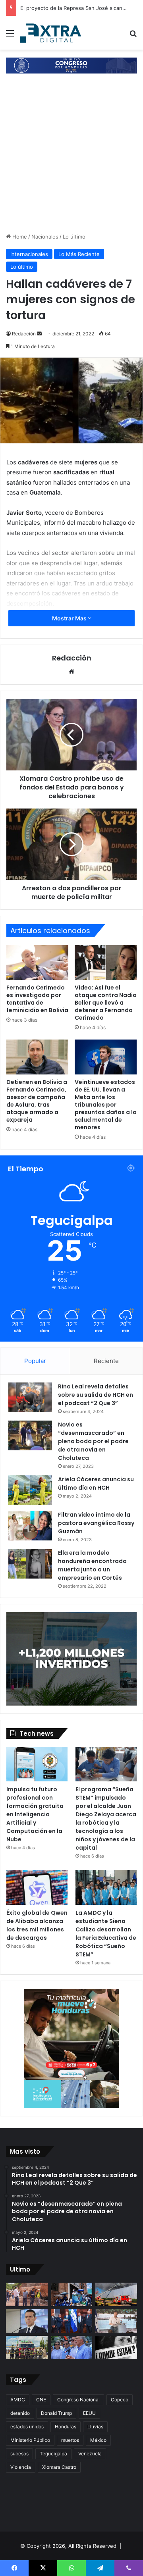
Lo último (74, 237)
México (98, 2440)
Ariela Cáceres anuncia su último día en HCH (96, 1483)
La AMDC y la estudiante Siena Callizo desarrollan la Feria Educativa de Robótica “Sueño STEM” (106, 1934)
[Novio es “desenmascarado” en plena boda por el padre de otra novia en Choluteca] (30, 1435)
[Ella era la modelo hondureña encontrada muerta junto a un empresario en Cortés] (30, 1564)
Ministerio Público (30, 2440)
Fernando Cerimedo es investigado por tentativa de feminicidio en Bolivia (37, 999)
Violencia (21, 2467)
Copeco (120, 2400)
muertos (70, 2440)
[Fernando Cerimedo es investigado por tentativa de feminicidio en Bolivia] (37, 963)
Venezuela (90, 2454)
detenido (20, 2413)
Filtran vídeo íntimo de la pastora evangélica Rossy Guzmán (96, 1523)
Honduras (66, 2427)
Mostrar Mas (70, 618)
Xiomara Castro (59, 2467)
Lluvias (95, 2427)
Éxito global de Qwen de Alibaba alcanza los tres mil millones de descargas (37, 1925)
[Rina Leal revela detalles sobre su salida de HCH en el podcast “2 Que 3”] (30, 1397)
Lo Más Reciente (79, 254)
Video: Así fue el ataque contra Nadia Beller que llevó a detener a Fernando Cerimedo (106, 1003)
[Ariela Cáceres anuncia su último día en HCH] (30, 1490)
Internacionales (29, 254)
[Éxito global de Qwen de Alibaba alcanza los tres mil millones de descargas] (37, 1888)
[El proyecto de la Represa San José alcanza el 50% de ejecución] (27, 2294)
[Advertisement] (71, 157)
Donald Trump (56, 2413)
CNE (41, 2400)
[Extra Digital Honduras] (52, 33)
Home (19, 237)
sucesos (19, 2454)
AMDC (18, 2400)
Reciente (106, 1361)
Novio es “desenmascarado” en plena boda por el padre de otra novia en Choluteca (93, 1441)
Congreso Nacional (78, 2400)
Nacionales (45, 237)
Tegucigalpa (53, 2454)
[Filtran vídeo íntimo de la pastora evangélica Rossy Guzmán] (30, 1526)
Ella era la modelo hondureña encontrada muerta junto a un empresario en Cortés (92, 1565)
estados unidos (27, 2427)
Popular (35, 1361)
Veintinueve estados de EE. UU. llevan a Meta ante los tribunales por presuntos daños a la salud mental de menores (106, 1105)
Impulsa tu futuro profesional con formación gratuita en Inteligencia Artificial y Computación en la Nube (35, 1814)
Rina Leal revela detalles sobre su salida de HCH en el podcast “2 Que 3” (96, 1395)
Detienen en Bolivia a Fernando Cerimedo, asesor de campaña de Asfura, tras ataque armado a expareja (37, 1101)
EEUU (89, 2413)
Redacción (24, 334)
